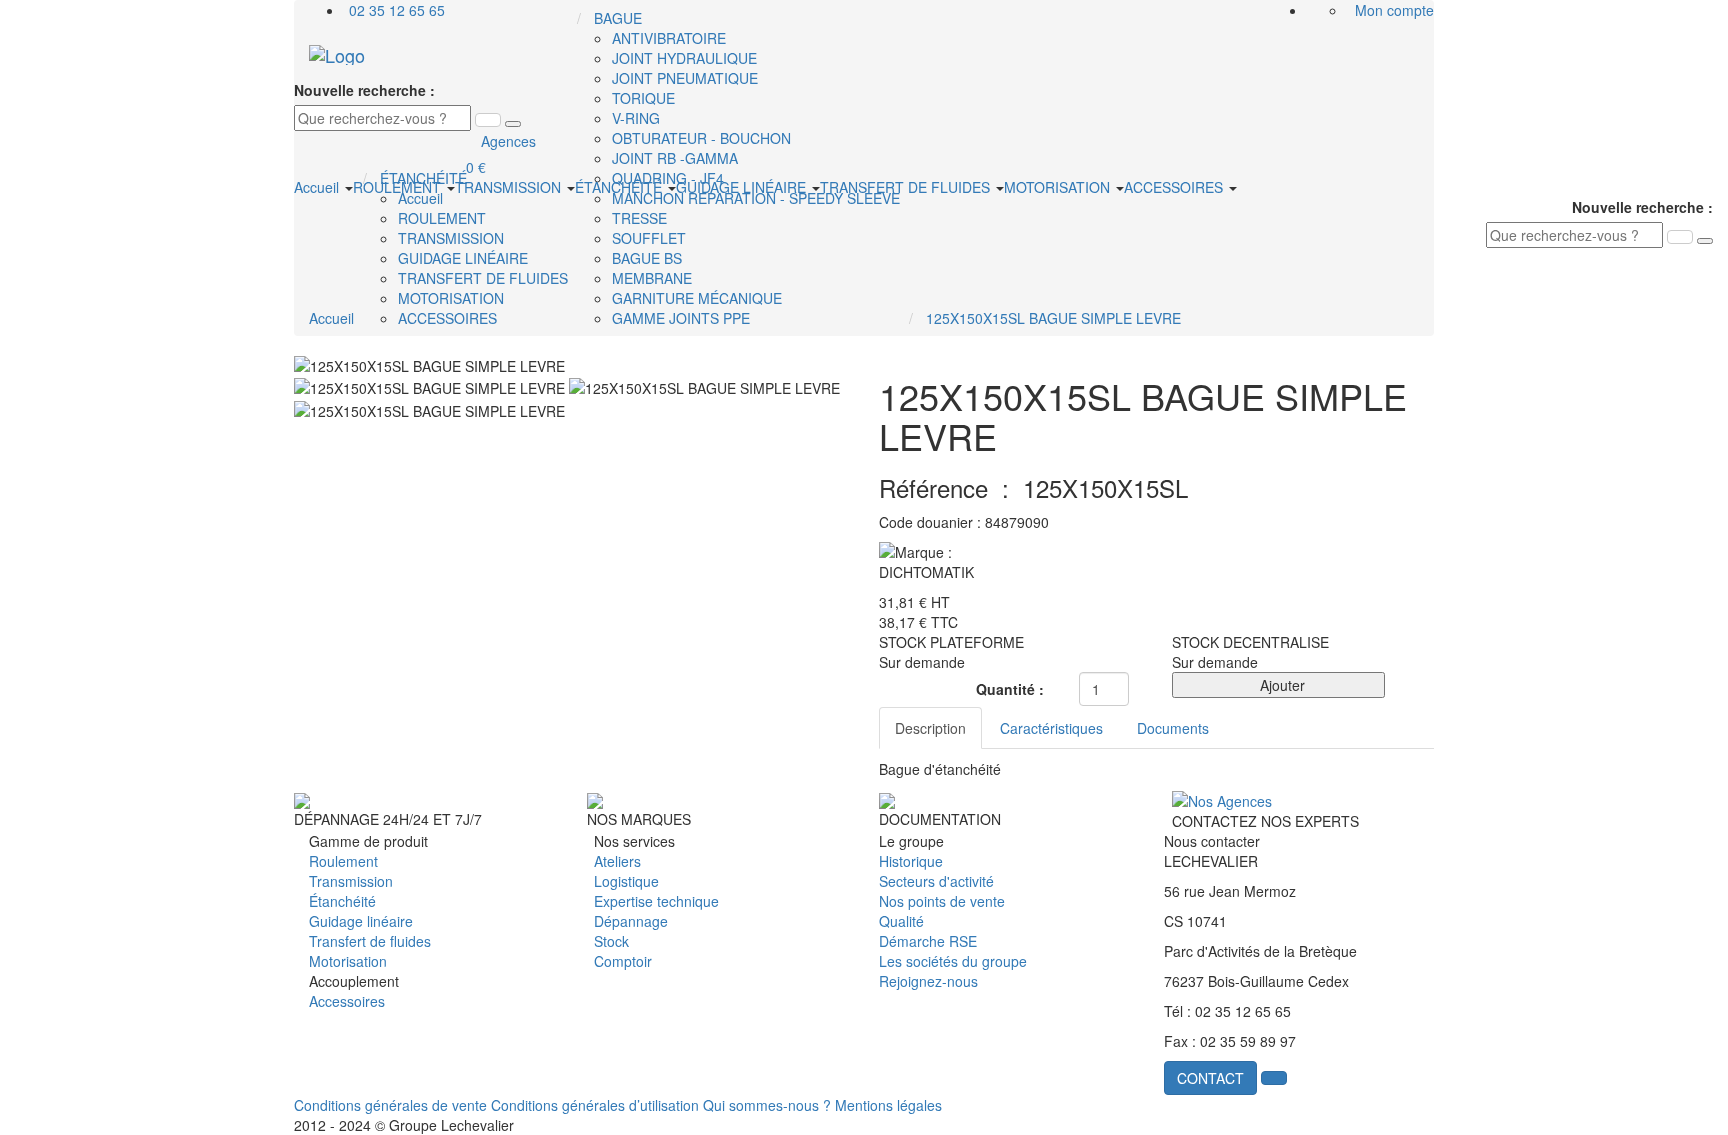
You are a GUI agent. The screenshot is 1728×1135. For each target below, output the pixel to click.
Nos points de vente (942, 901)
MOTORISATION (1059, 187)
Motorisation (348, 961)
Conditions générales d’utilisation (595, 1105)
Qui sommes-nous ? (767, 1105)
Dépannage (631, 921)
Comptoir (623, 961)
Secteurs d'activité (936, 881)
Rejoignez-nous (928, 981)
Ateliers (617, 861)
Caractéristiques (1051, 728)
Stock (611, 941)
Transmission (351, 881)
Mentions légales (888, 1105)
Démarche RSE (928, 941)
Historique (911, 861)
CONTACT (1210, 1078)
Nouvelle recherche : (364, 90)
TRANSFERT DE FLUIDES (907, 187)
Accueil (318, 187)
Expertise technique (656, 901)
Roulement (343, 861)
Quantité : (1010, 689)
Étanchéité (342, 901)
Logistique (626, 881)
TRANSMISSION (510, 187)
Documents (1173, 728)
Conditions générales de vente (390, 1105)
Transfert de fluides (370, 941)
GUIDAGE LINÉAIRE (743, 187)
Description (930, 728)
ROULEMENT (399, 187)
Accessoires (347, 1001)
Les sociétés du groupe (953, 961)
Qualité (901, 921)
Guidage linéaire (361, 921)
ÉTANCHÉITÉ (620, 187)
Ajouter (1278, 685)
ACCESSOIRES (1175, 187)
